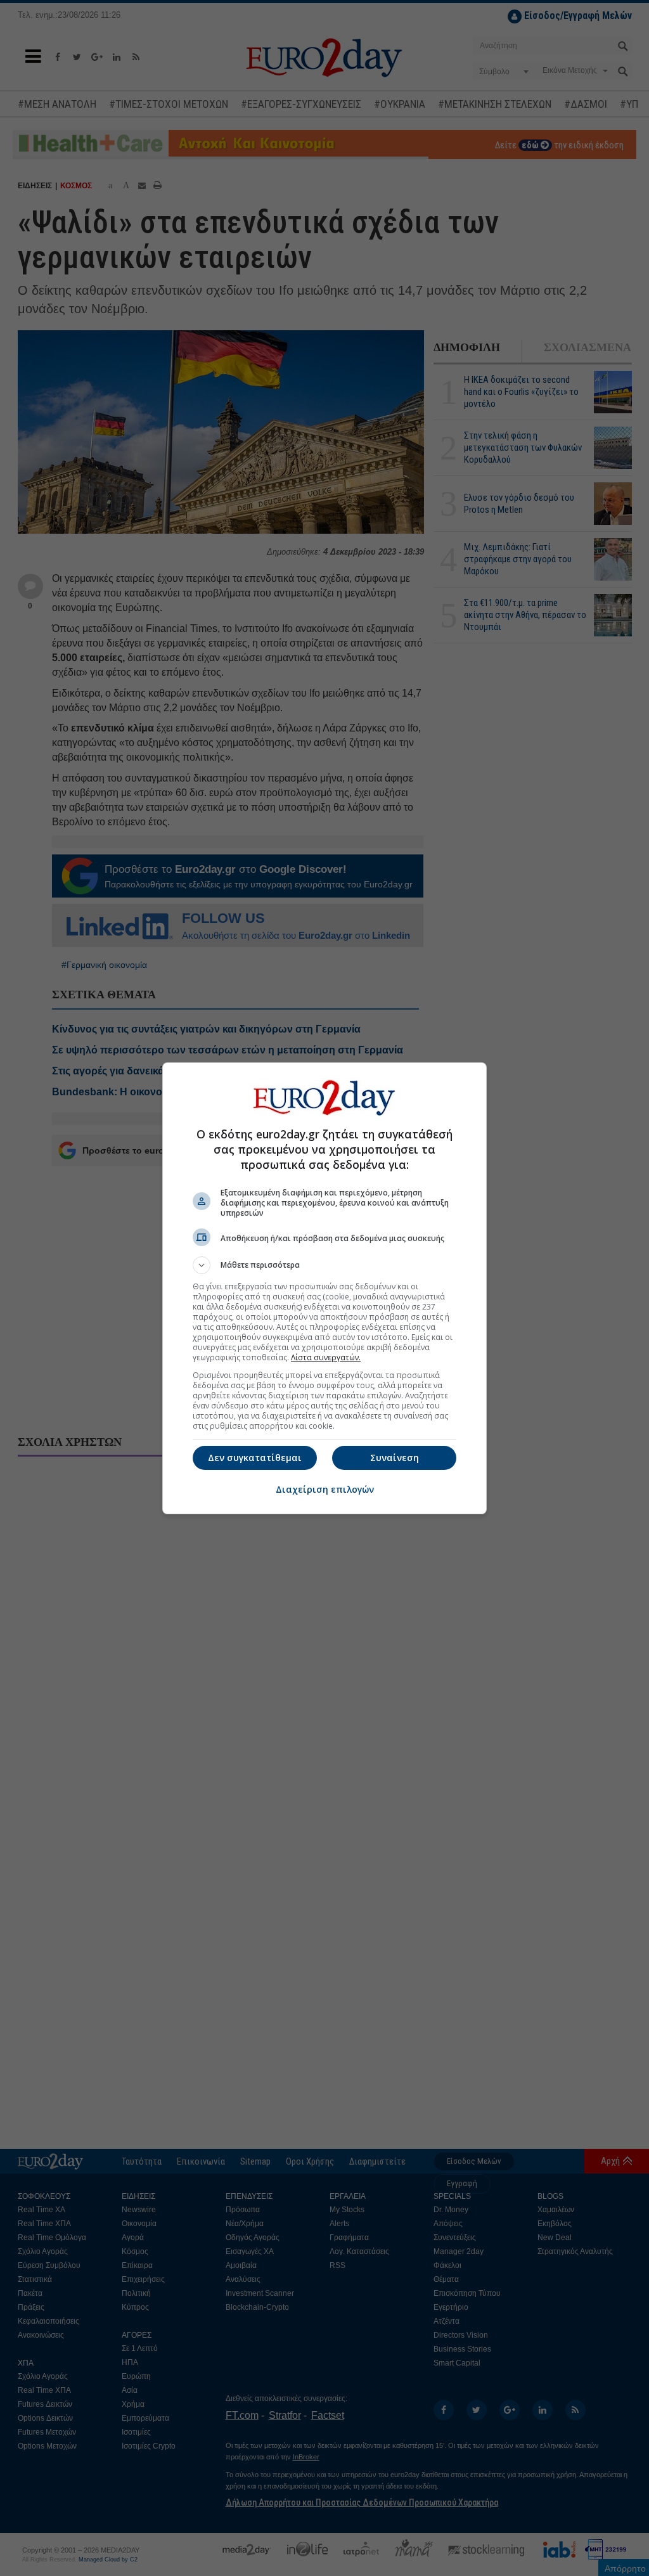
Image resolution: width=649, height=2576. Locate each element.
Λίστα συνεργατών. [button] (326, 1357)
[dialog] (324, 1288)
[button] (324, 1265)
